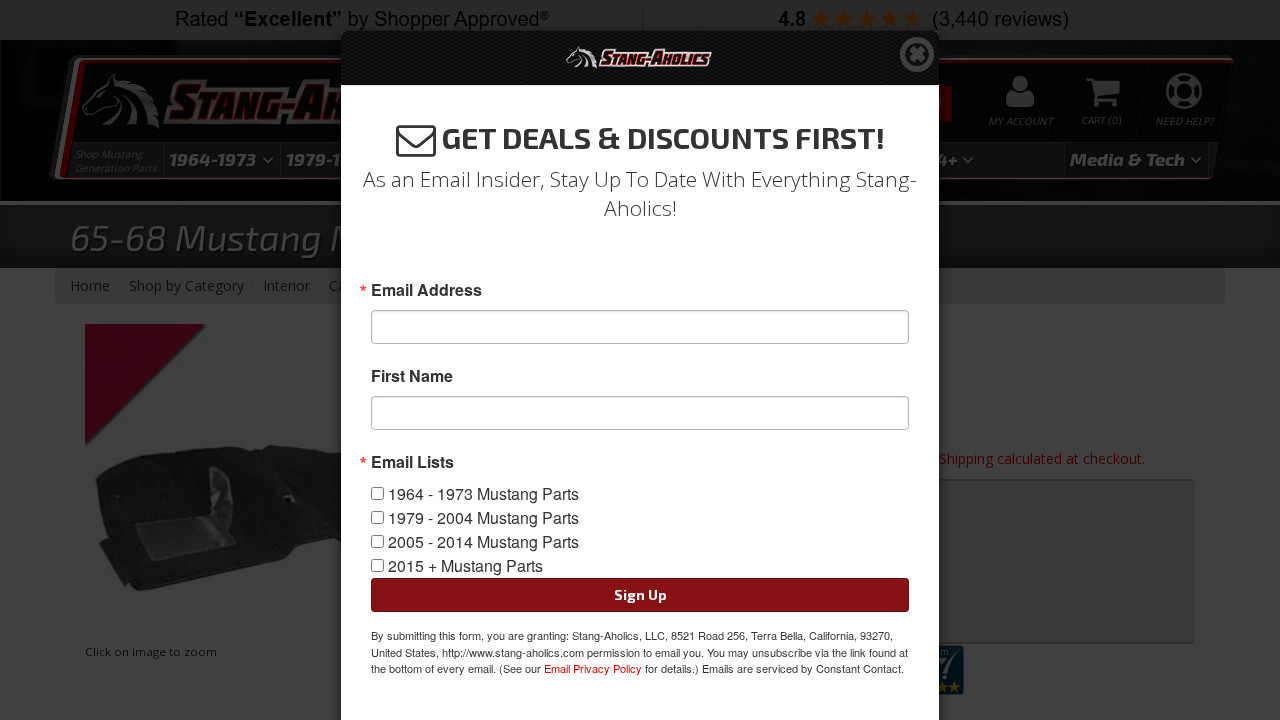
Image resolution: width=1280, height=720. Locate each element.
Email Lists (412, 462)
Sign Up (640, 594)
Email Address (426, 290)
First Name (412, 376)
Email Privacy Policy (593, 668)
